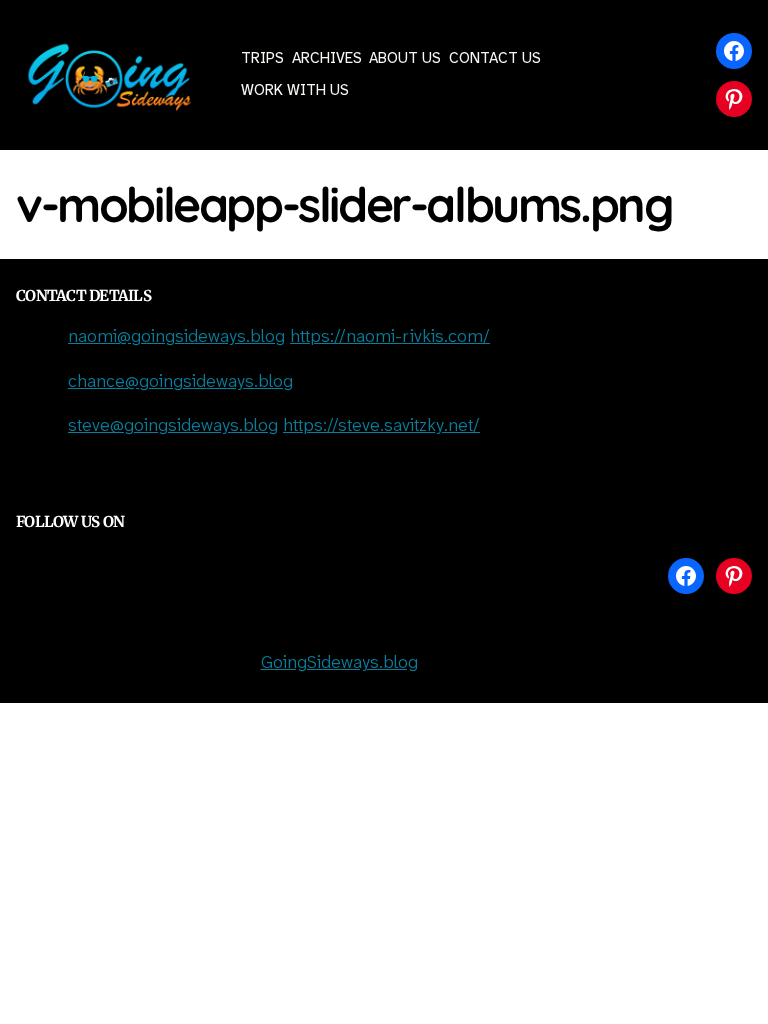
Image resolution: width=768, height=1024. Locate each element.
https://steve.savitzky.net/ (381, 426)
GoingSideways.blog (339, 663)
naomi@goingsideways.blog (176, 337)
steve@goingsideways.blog (173, 426)
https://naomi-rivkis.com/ (390, 337)
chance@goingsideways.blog (180, 382)
